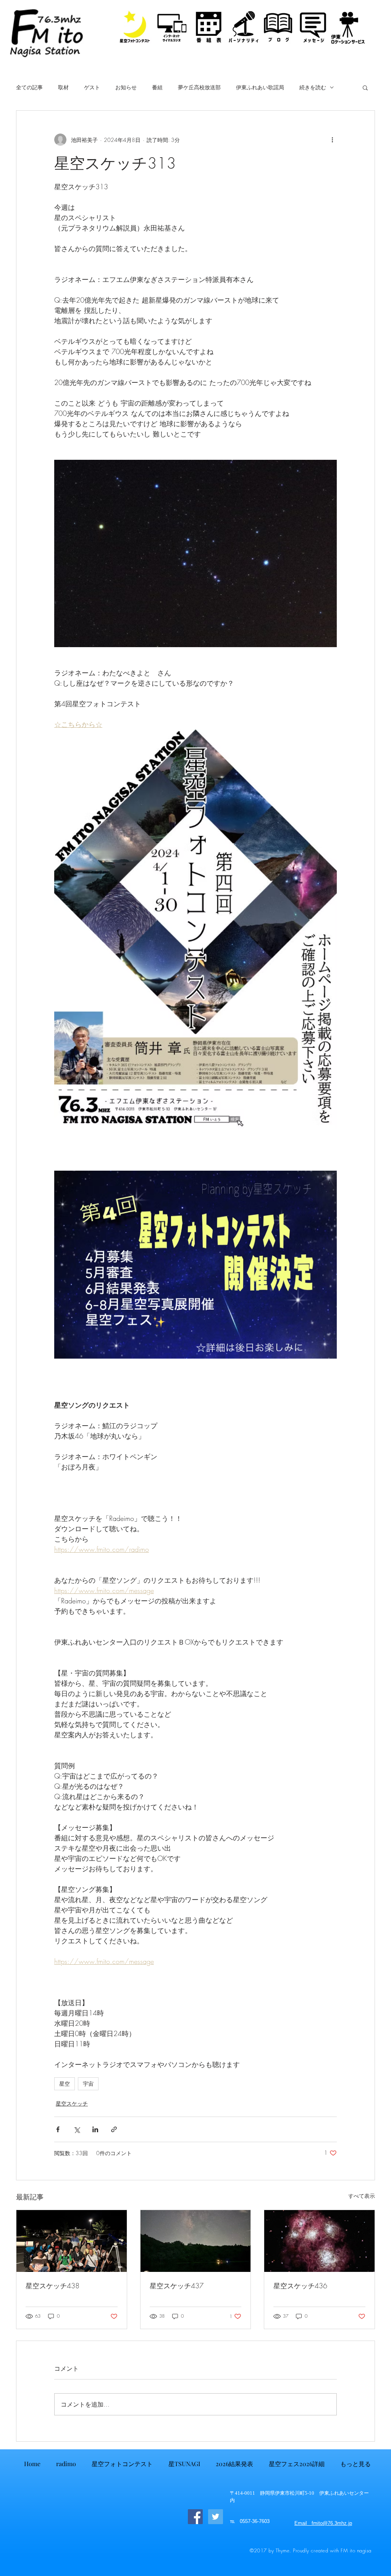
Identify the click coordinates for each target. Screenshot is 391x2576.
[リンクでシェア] (114, 2129)
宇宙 (88, 2084)
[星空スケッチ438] (72, 2241)
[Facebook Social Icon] (195, 2517)
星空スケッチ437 (177, 2286)
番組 (157, 87)
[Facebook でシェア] (58, 2129)
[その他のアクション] (332, 140)
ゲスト (92, 87)
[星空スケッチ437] (196, 2241)
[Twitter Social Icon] (216, 2517)
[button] (365, 87)
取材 (63, 87)
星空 (65, 2084)
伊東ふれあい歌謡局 (260, 87)
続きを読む (313, 87)
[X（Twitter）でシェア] (77, 2129)
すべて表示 (362, 2196)
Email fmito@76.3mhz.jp (323, 2523)
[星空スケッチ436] (319, 2241)
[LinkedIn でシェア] (95, 2129)
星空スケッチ (72, 2103)
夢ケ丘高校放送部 (199, 87)
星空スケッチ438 (53, 2286)
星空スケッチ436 (300, 2286)
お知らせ (126, 87)
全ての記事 (29, 87)
